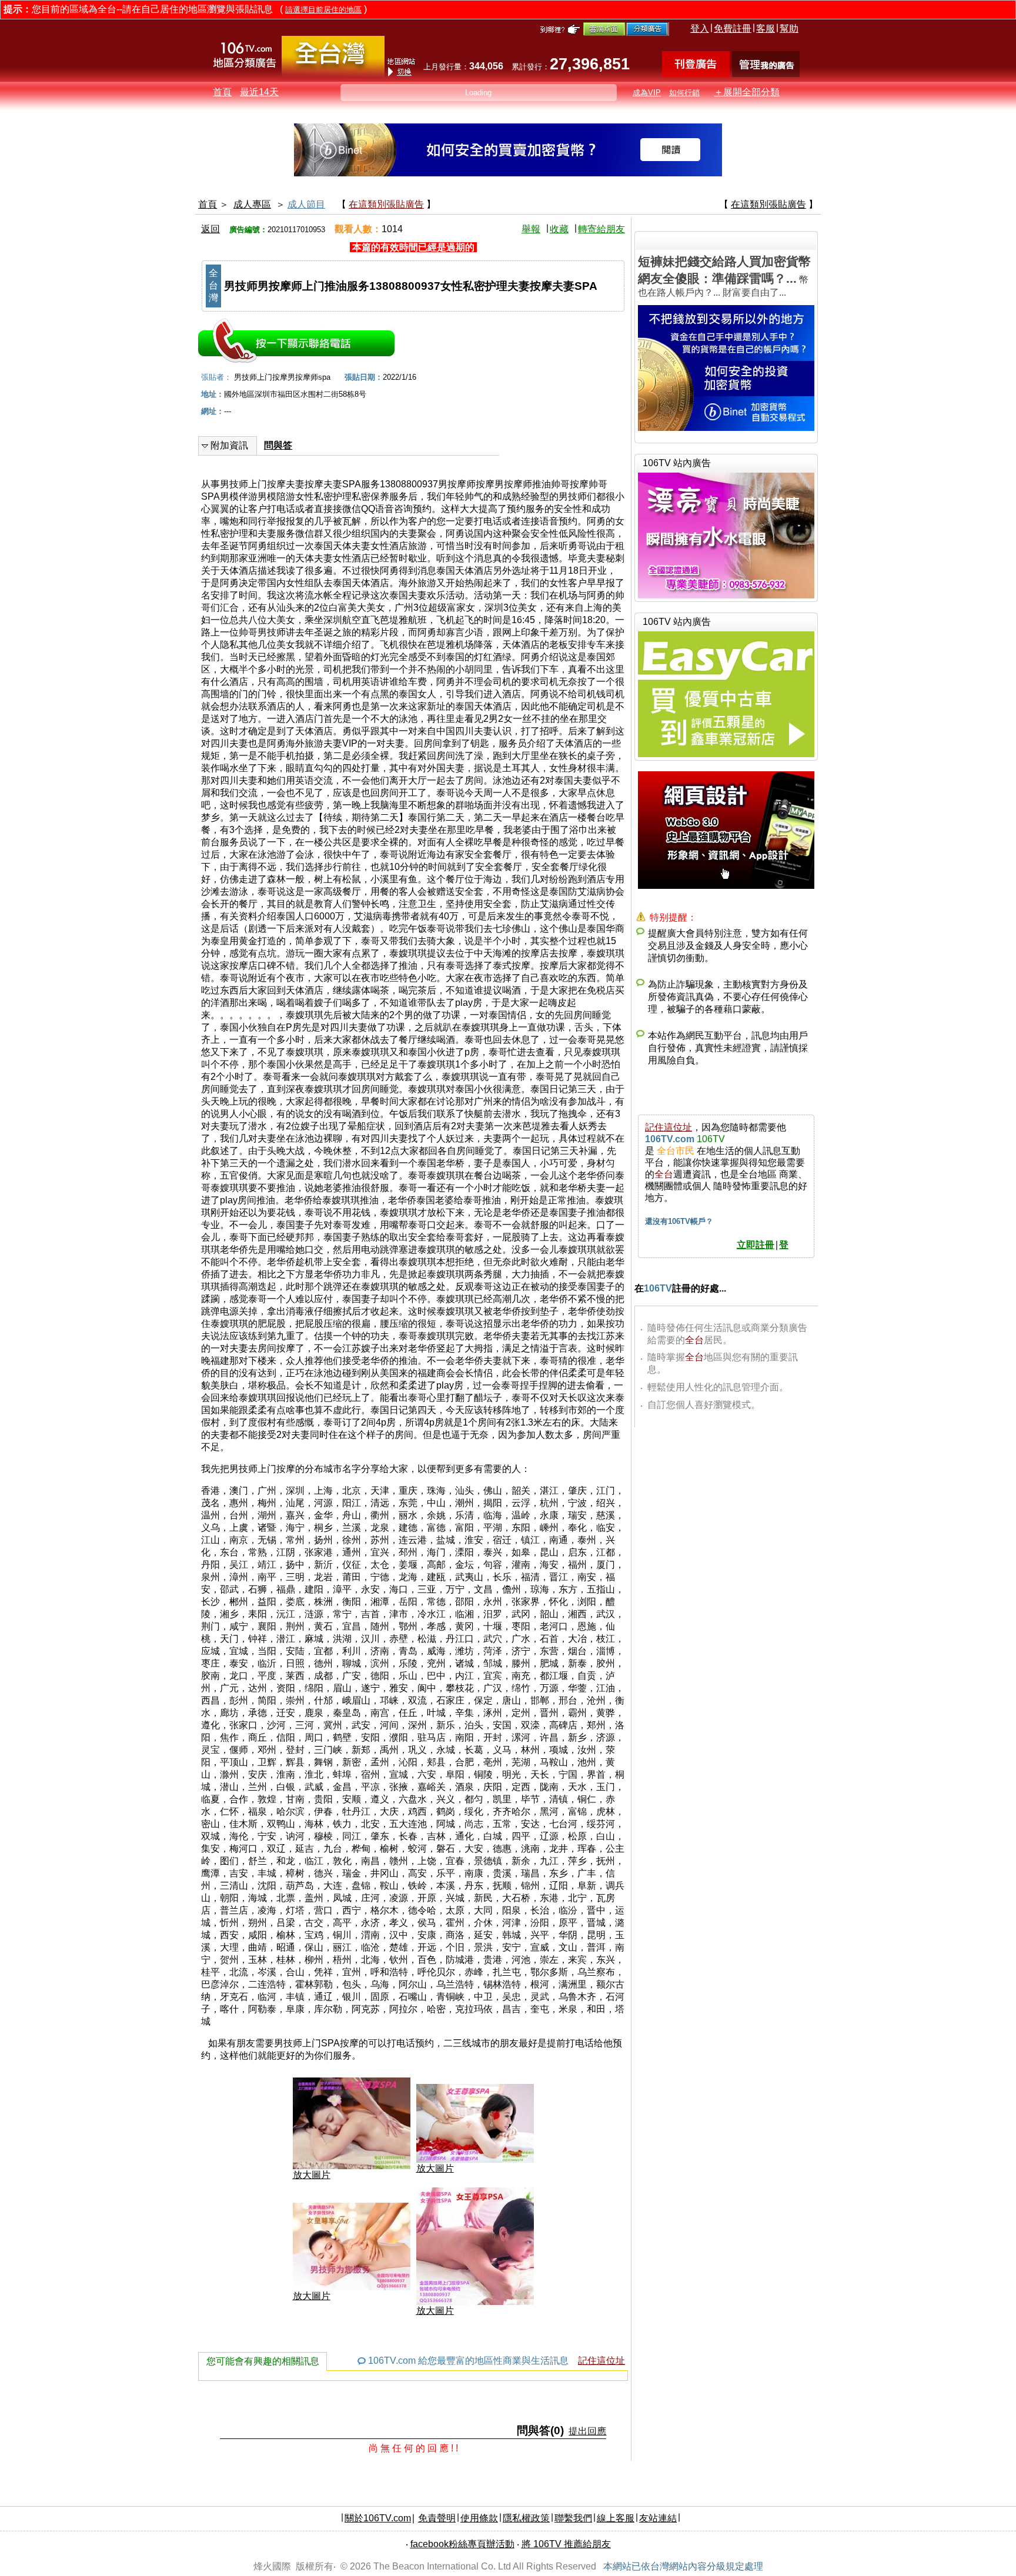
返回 (210, 229)
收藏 (559, 229)
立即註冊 (756, 1245)
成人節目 (306, 204)
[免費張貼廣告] (696, 74)
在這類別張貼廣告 (386, 204)
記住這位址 (601, 2361)
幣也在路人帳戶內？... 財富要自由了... (724, 276)
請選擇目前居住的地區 (323, 10)
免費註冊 (733, 29)
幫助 (789, 29)
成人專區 (252, 204)
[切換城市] (333, 74)
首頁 (222, 92)
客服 (766, 29)
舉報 (531, 229)
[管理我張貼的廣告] (766, 74)
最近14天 (259, 92)
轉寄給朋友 (601, 229)
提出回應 (587, 2431)
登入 (700, 29)
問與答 (278, 445)
